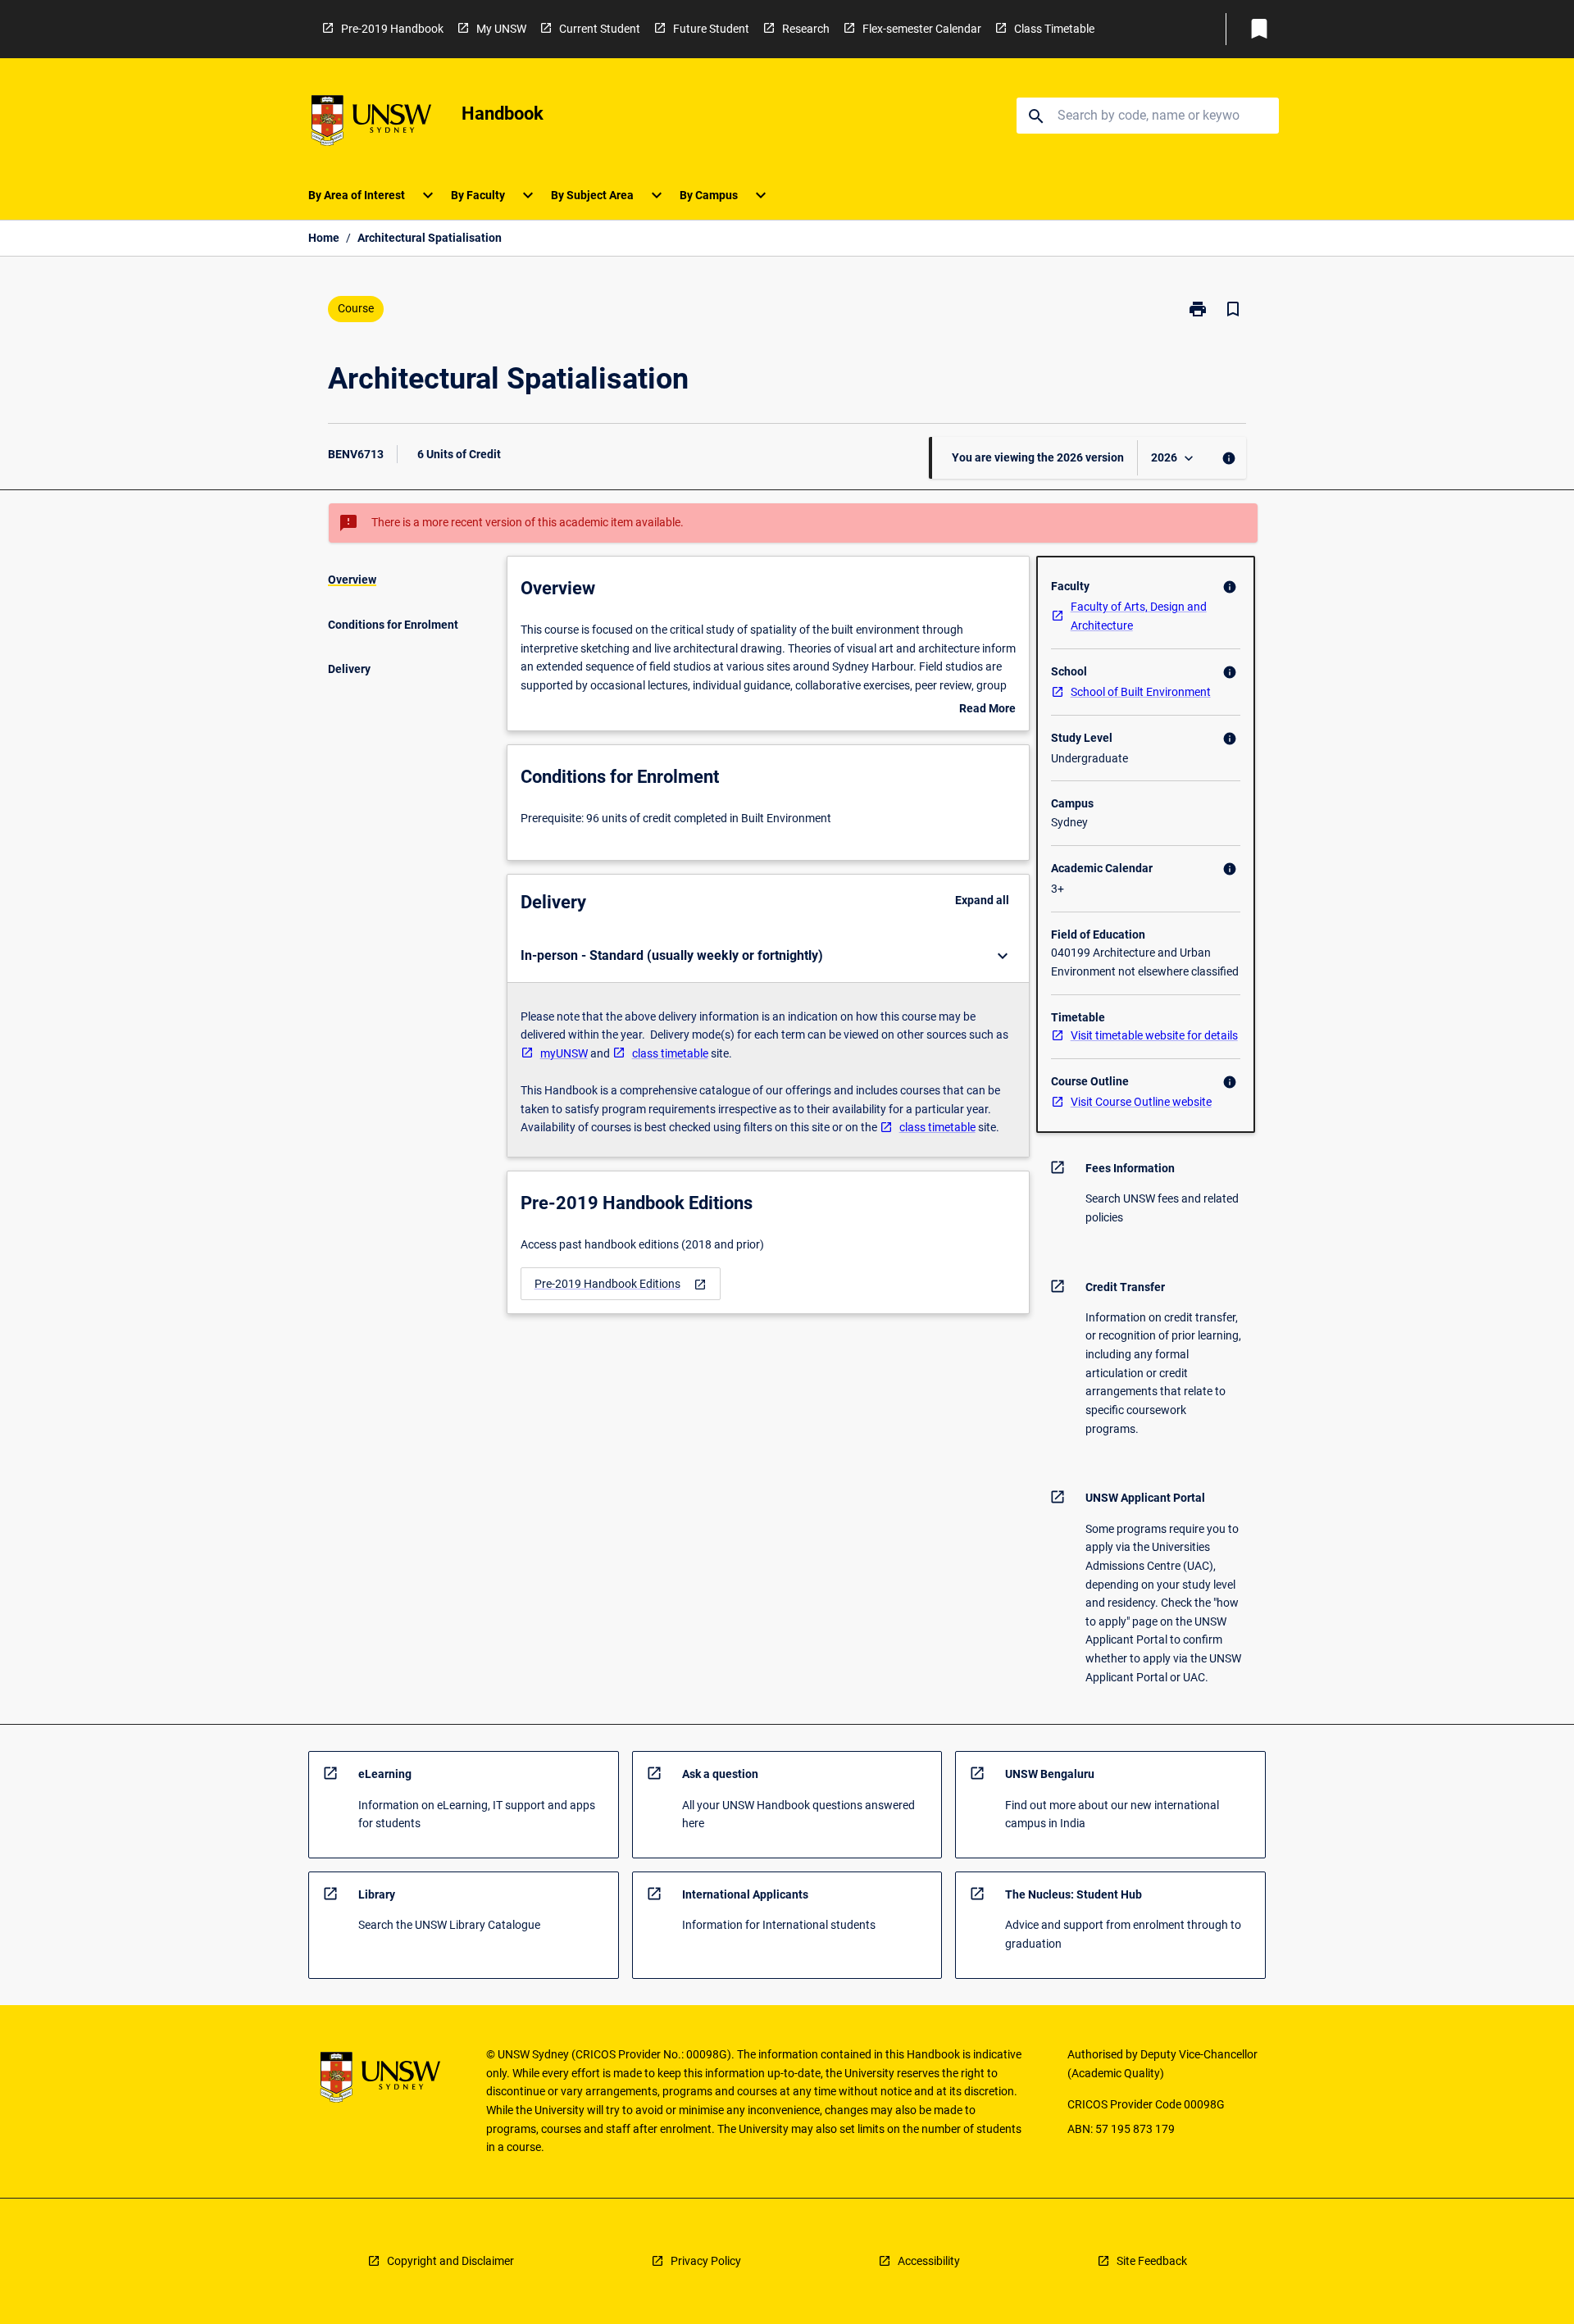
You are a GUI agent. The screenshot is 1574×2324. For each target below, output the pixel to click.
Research (806, 29)
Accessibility (929, 2261)
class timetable (670, 1053)
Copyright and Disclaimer (450, 2261)
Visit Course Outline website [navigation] (1141, 1102)
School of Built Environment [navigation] (1141, 692)
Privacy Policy (706, 2261)
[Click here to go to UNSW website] (371, 123)
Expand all (982, 900)
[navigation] (621, 1284)
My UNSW (501, 29)
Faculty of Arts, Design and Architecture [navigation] (1139, 616)
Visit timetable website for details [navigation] (1154, 1035)
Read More (987, 710)
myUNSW (564, 1053)
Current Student (600, 29)
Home (324, 238)
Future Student (711, 29)
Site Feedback (1152, 2261)
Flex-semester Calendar (922, 29)
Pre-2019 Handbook (392, 29)
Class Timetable (1054, 29)
